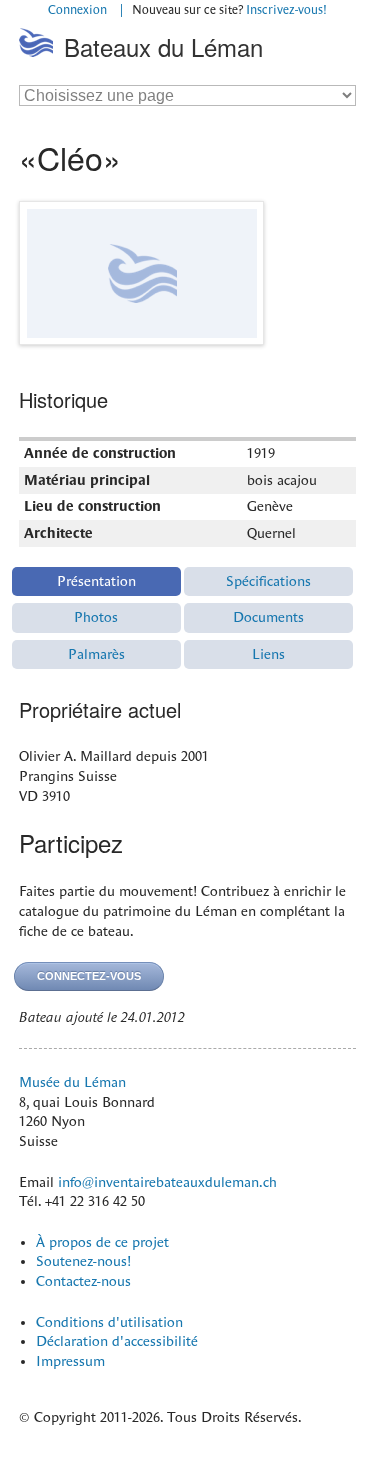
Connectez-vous (89, 976)
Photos (96, 617)
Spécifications (268, 581)
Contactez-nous (83, 1281)
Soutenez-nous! (83, 1261)
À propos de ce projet (102, 1242)
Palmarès (96, 654)
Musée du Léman (72, 1082)
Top (275, 105)
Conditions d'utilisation (109, 1322)
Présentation (96, 581)
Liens (268, 654)
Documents (268, 617)
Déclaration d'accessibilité (117, 1341)
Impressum (70, 1361)
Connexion (77, 10)
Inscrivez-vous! (286, 10)
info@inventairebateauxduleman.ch (167, 1182)
